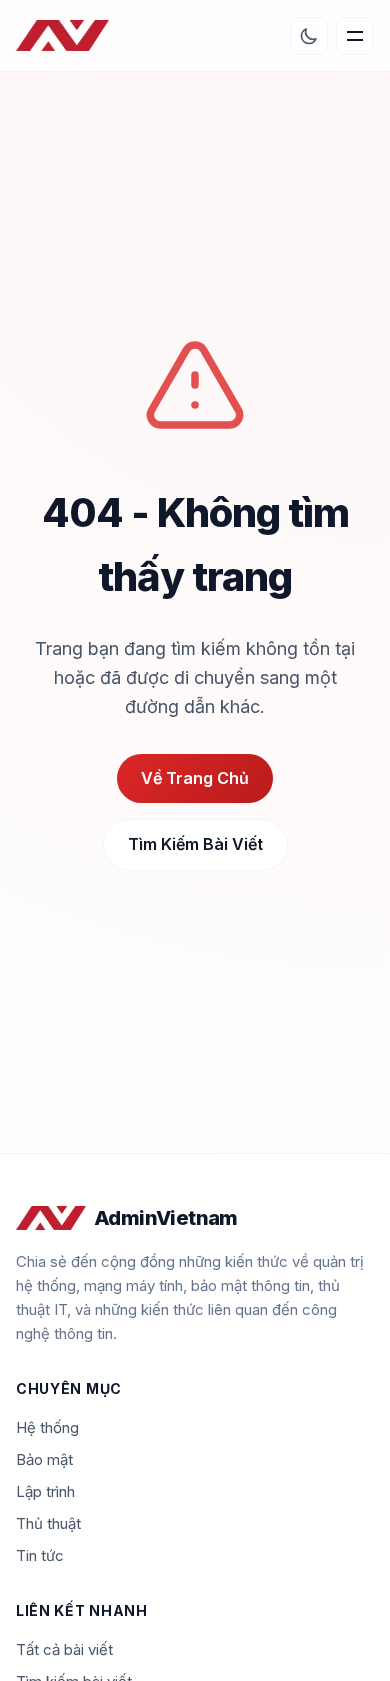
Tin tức (40, 1555)
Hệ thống (47, 1427)
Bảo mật (44, 1459)
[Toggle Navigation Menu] (355, 36)
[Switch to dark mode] (309, 36)
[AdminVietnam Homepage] (62, 36)
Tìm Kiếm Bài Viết (195, 844)
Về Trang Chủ (195, 778)
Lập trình (45, 1491)
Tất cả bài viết (64, 1649)
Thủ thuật (48, 1523)
